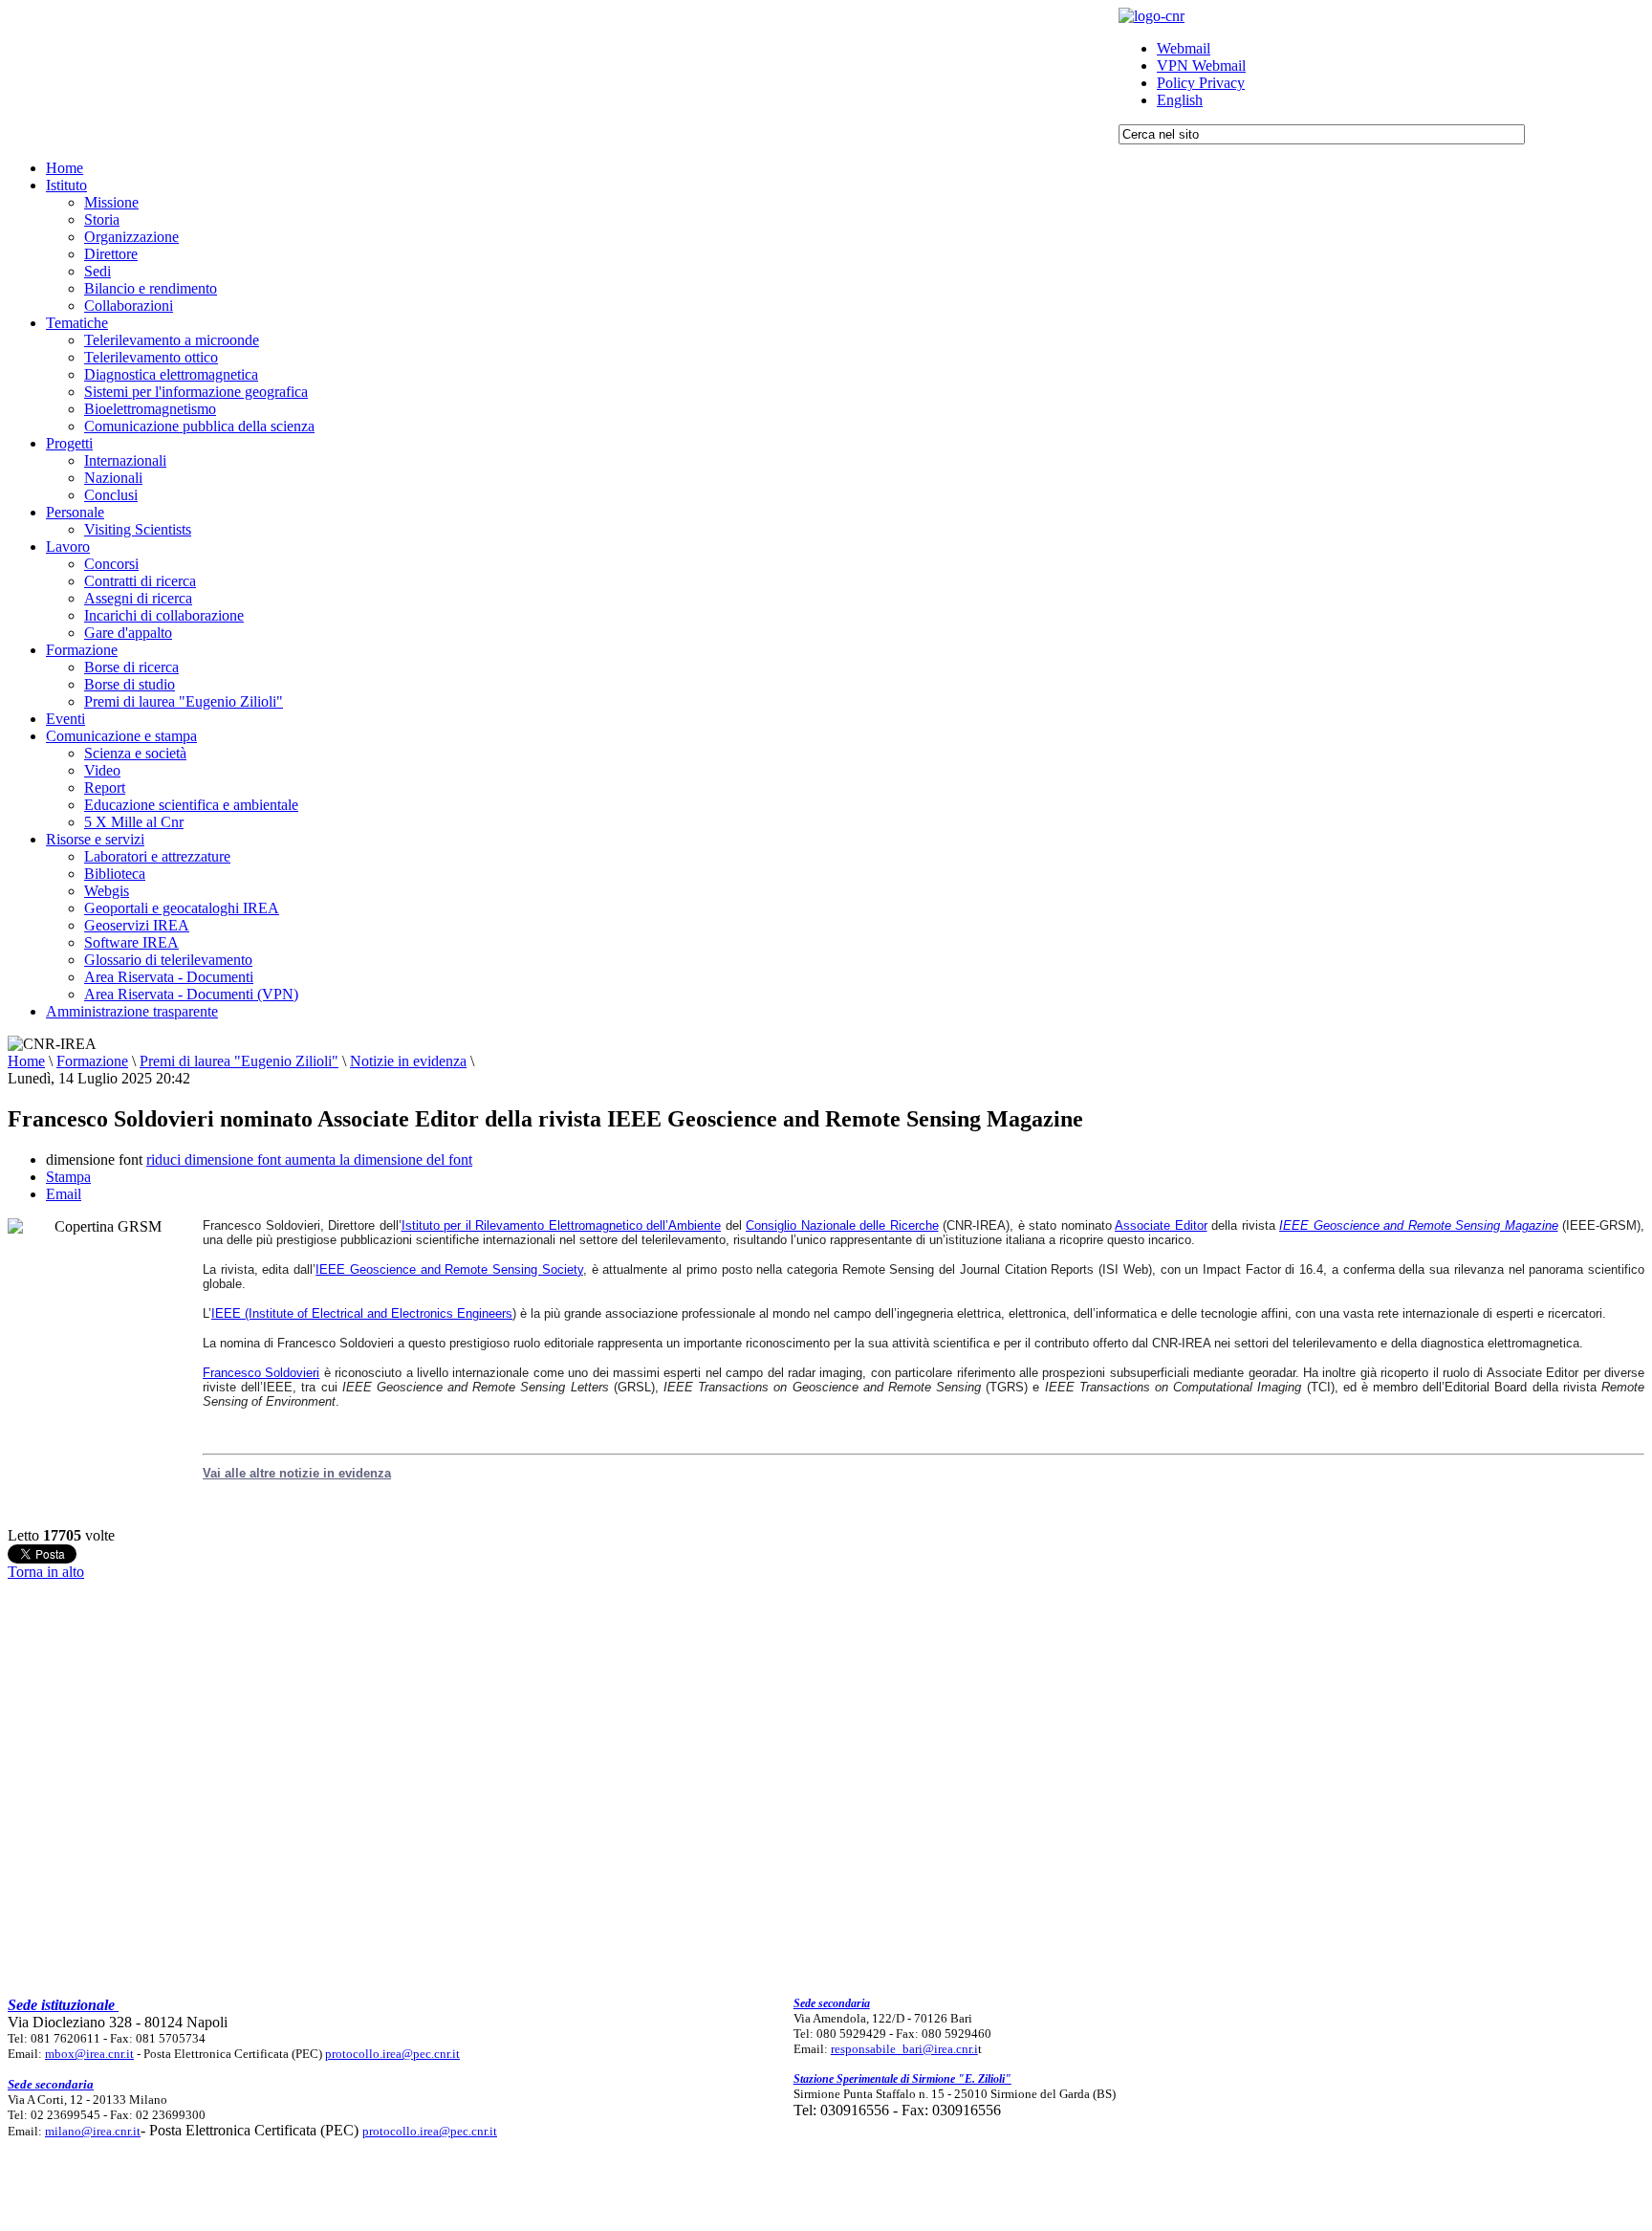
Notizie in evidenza (408, 1061)
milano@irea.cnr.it (93, 2131)
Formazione (92, 1061)
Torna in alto (46, 1572)
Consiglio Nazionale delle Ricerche (842, 1225)
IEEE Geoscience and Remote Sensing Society (449, 1269)
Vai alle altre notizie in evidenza (297, 1473)
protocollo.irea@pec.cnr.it (392, 2054)
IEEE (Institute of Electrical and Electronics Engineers (362, 1313)
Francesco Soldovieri (261, 1373)
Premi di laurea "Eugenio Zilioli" (239, 1061)
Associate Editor (1161, 1225)
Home (26, 1061)
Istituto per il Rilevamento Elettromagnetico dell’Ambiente (562, 1225)
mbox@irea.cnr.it (89, 2054)
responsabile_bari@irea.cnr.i (904, 2049)
